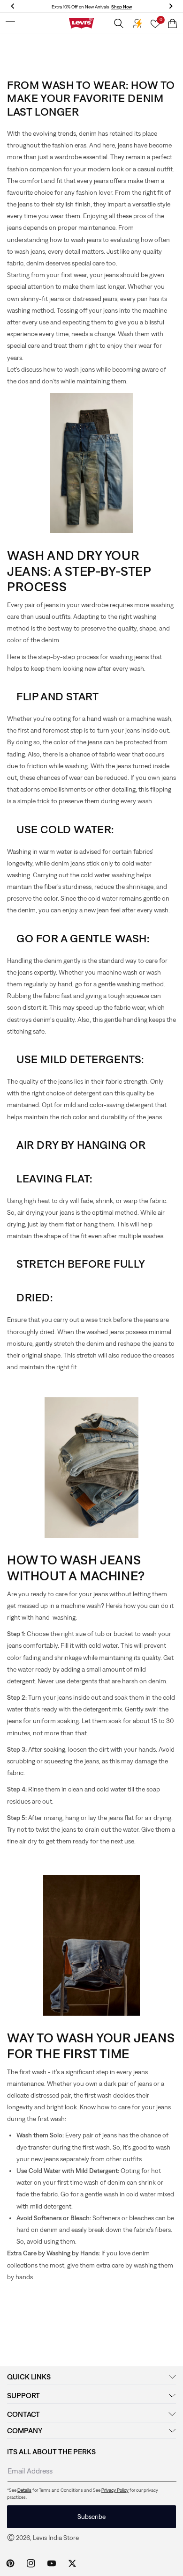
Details (24, 2490)
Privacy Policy (115, 2490)
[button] (10, 23)
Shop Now (122, 7)
